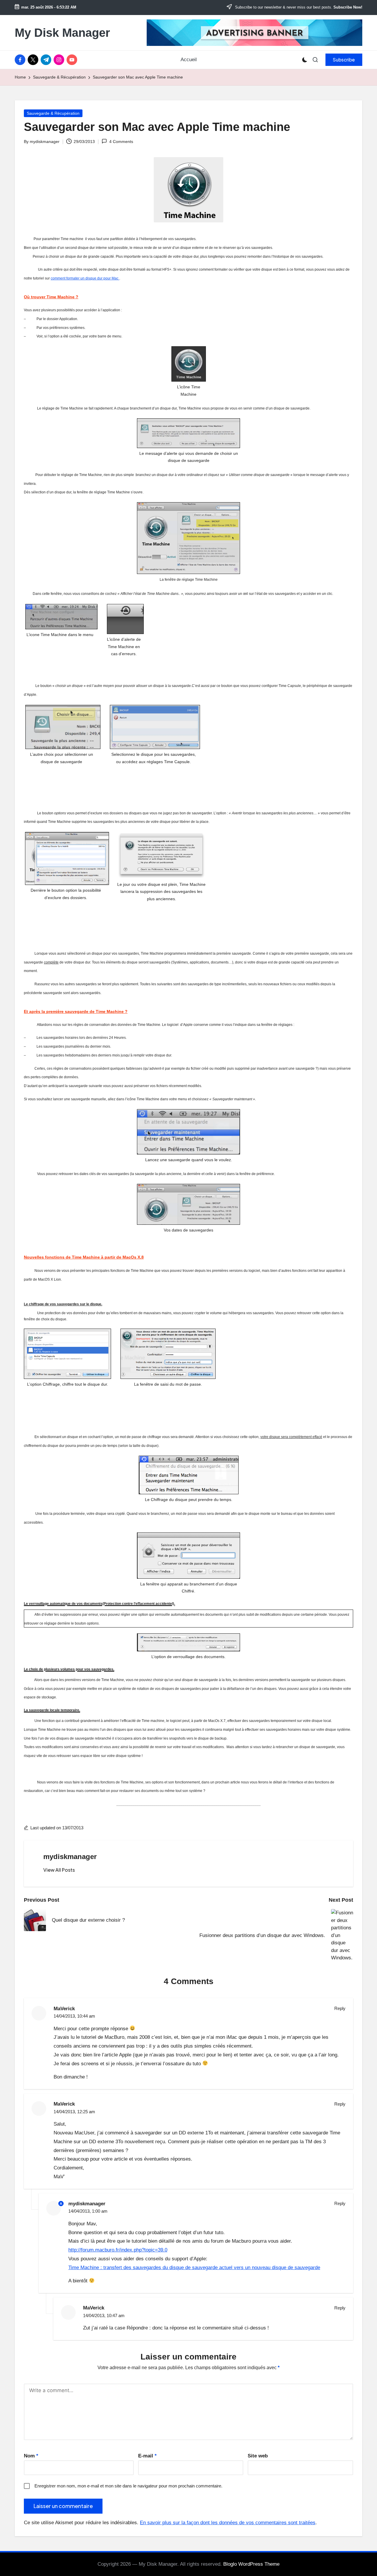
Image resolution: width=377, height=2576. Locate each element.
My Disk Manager (62, 33)
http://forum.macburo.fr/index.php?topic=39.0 (118, 2250)
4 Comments (121, 142)
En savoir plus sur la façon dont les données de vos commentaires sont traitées (228, 2523)
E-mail (147, 2456)
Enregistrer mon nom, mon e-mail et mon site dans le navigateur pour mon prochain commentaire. (128, 2486)
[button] (344, 60)
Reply (340, 2008)
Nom (31, 2456)
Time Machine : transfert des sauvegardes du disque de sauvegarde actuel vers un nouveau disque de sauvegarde (194, 2268)
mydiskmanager (70, 1857)
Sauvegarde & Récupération (53, 113)
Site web (258, 2456)
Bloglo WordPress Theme (251, 2564)
